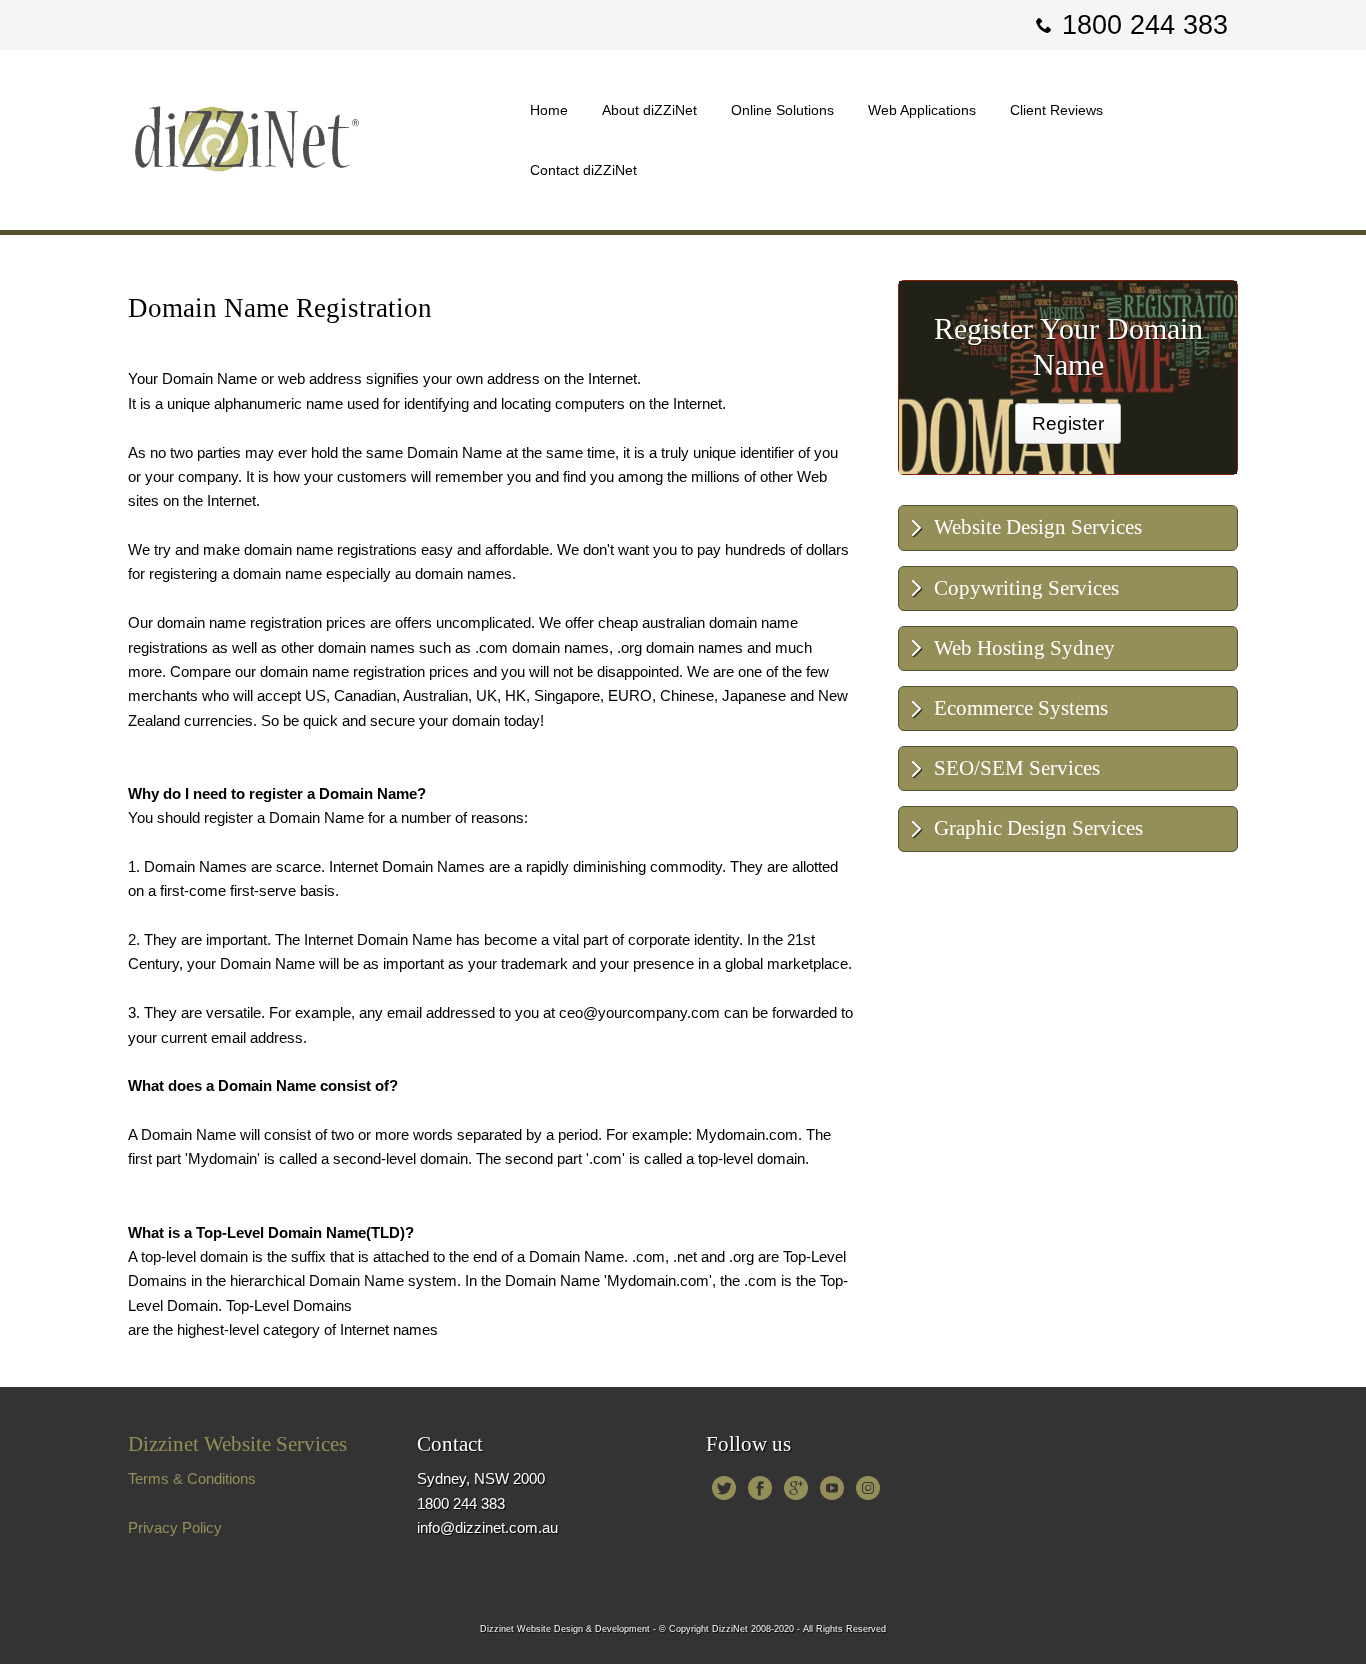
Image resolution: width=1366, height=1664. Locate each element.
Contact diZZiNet (583, 170)
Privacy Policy (175, 1527)
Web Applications (922, 110)
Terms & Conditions (192, 1478)
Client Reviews (1056, 110)
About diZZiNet (649, 110)
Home (549, 110)
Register (1068, 423)
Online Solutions (782, 110)
